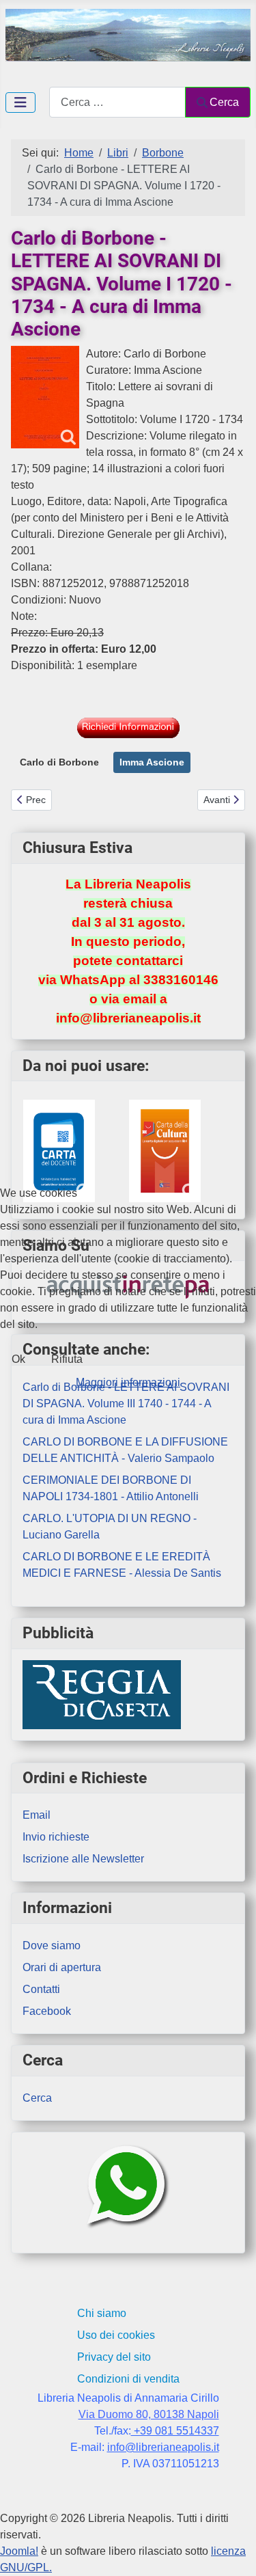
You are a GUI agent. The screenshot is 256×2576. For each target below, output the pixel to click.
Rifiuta (67, 1359)
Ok (18, 1359)
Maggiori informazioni (128, 1382)
